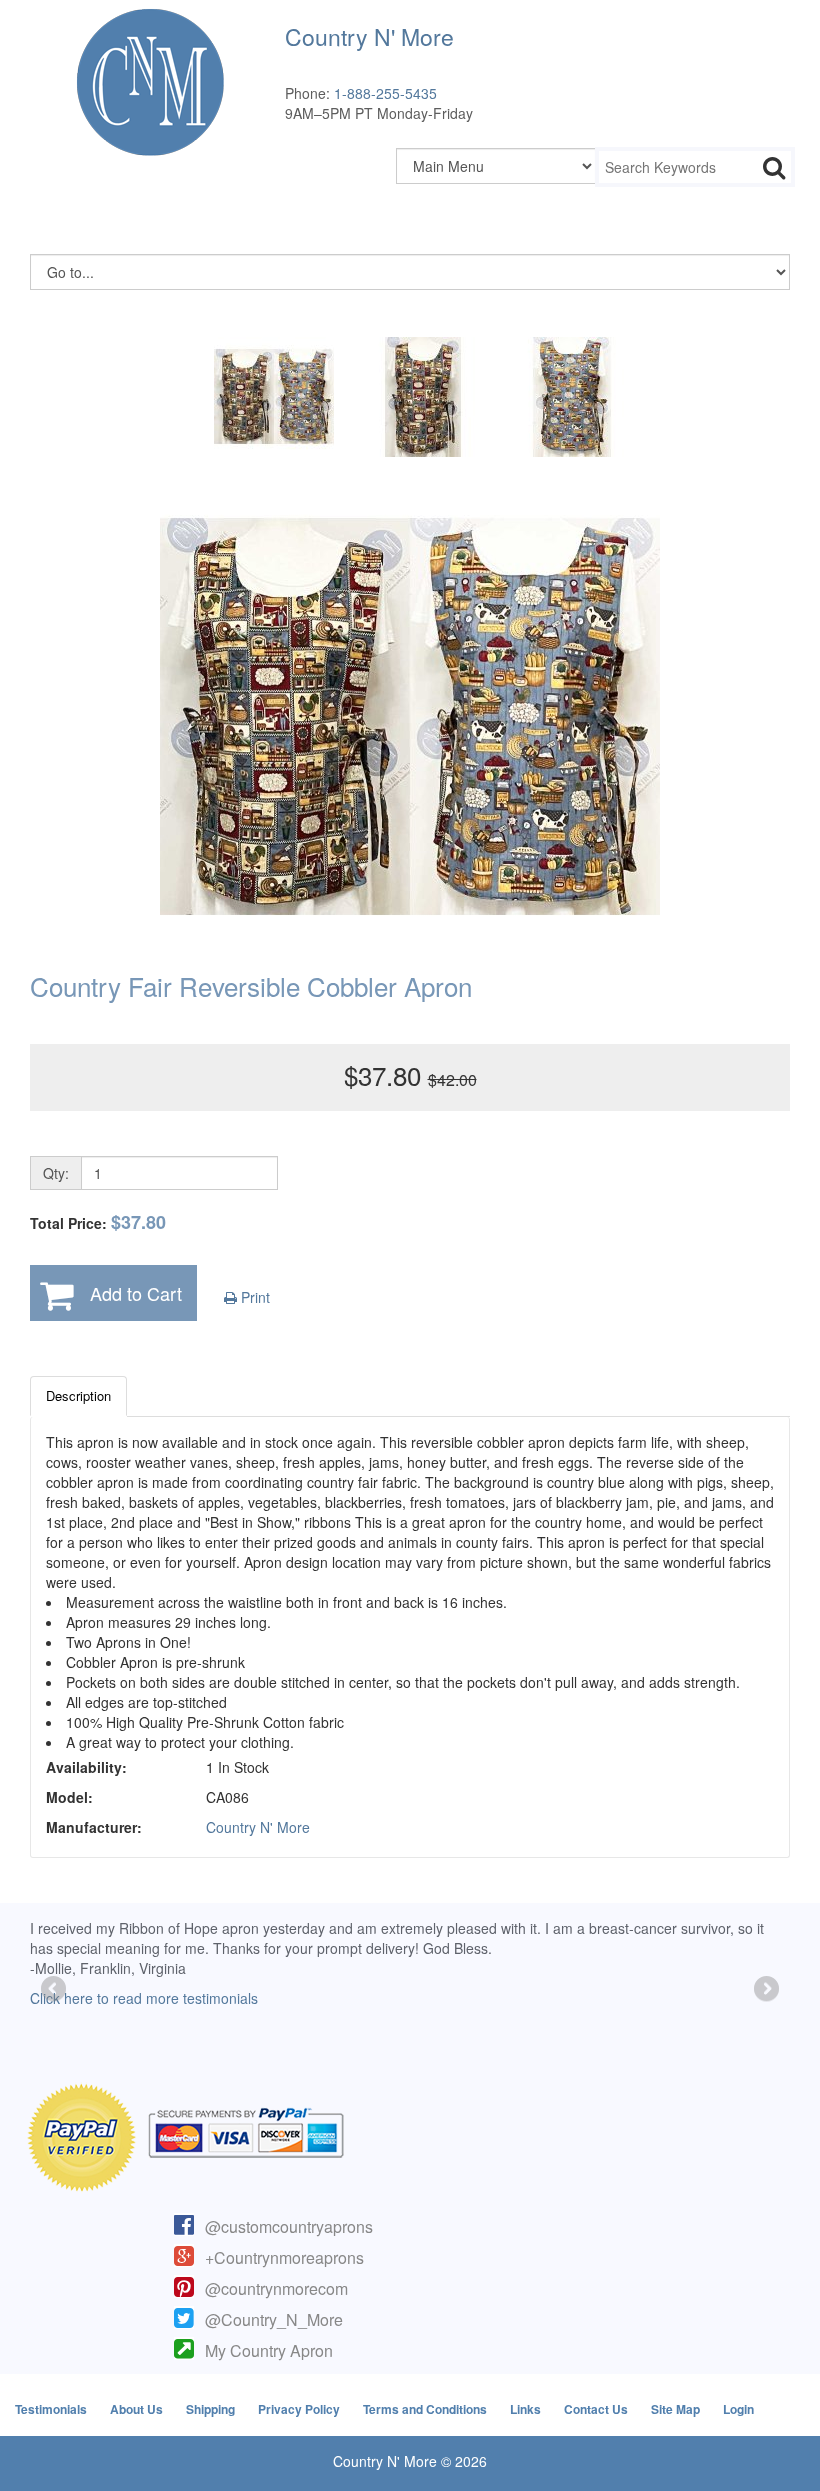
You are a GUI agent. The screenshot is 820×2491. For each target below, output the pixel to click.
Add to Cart (136, 1293)
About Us (136, 2409)
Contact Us (596, 2409)
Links (525, 2409)
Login (738, 2409)
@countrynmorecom (276, 2288)
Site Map (675, 2409)
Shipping (210, 2409)
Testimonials (51, 2409)
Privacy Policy (299, 2409)
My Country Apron (269, 2350)
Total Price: (98, 1222)
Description (78, 1395)
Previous (55, 1990)
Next (765, 1990)
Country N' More (258, 1827)
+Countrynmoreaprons (284, 2257)
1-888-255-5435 (385, 93)
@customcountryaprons (289, 2226)
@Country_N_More (274, 2319)
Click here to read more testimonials (144, 1998)
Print (253, 1297)
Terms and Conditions (425, 2409)
